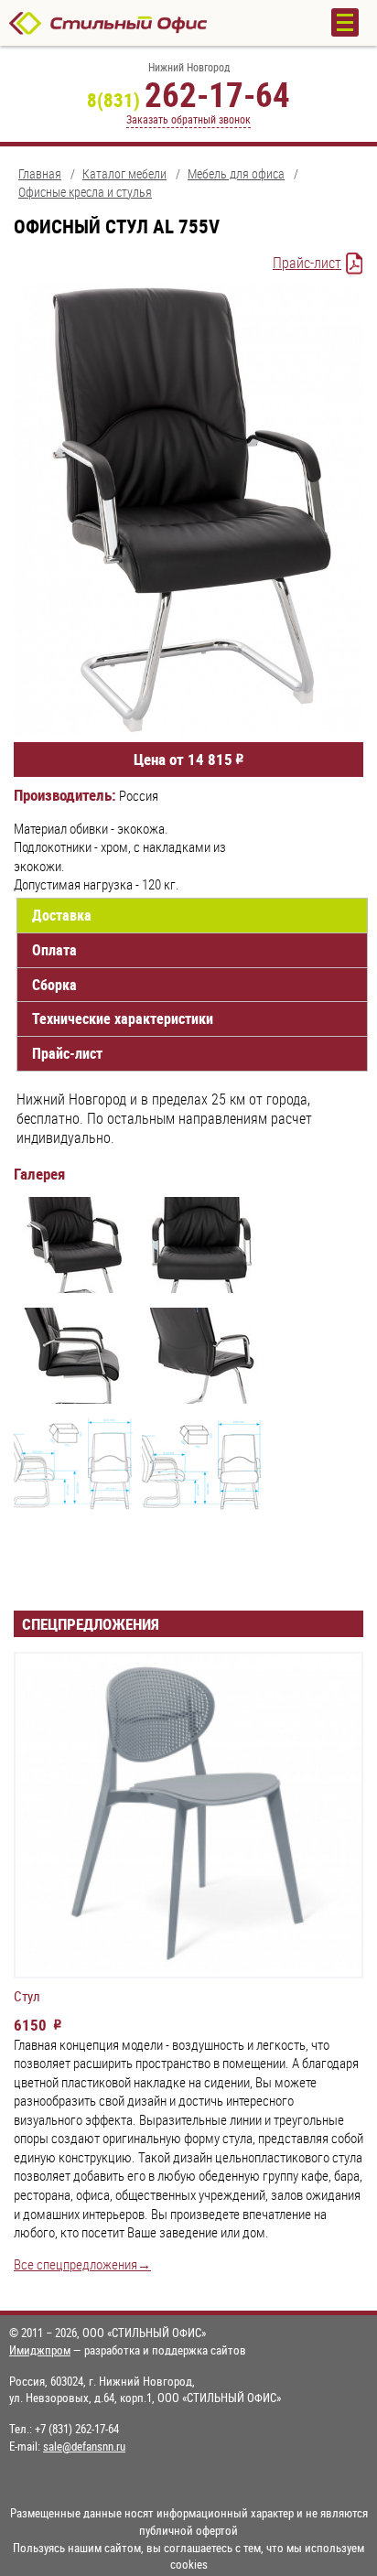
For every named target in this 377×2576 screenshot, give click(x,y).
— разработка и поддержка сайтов (128, 2350)
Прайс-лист (307, 263)
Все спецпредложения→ (82, 2264)
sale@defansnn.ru (84, 2446)
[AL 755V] (73, 1248)
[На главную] (152, 23)
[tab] (192, 916)
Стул (27, 1997)
